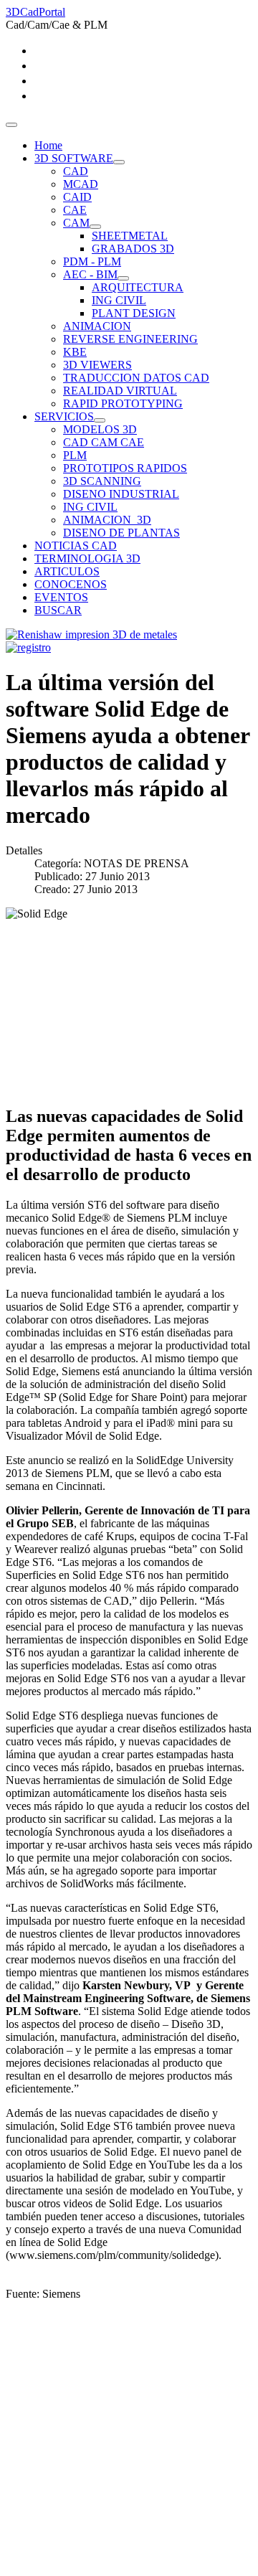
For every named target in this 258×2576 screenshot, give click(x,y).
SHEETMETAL (130, 236)
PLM (75, 455)
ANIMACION (97, 326)
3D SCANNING (102, 481)
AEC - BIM (90, 274)
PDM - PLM (92, 261)
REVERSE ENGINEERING (130, 339)
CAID (77, 197)
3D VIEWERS (97, 365)
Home (48, 145)
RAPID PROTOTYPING (123, 404)
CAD (76, 171)
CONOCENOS (71, 584)
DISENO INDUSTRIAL (121, 494)
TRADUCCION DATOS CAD (136, 378)
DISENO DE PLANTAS (121, 533)
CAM (76, 223)
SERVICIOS (64, 416)
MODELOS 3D (100, 429)
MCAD (81, 184)
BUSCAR (58, 610)
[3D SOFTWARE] (119, 162)
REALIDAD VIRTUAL (120, 391)
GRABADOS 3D (133, 249)
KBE (75, 352)
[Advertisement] (129, 2441)
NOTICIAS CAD (76, 546)
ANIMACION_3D (107, 520)
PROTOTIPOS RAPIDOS (125, 468)
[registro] (28, 647)
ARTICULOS (67, 571)
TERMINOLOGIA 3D (87, 558)
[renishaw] (91, 634)
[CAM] (95, 227)
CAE (75, 210)
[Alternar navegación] (11, 125)
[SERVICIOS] (100, 420)
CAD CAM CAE (104, 442)
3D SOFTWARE (74, 158)
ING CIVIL (119, 300)
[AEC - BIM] (123, 278)
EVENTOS (61, 597)
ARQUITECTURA (138, 287)
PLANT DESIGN (134, 313)
